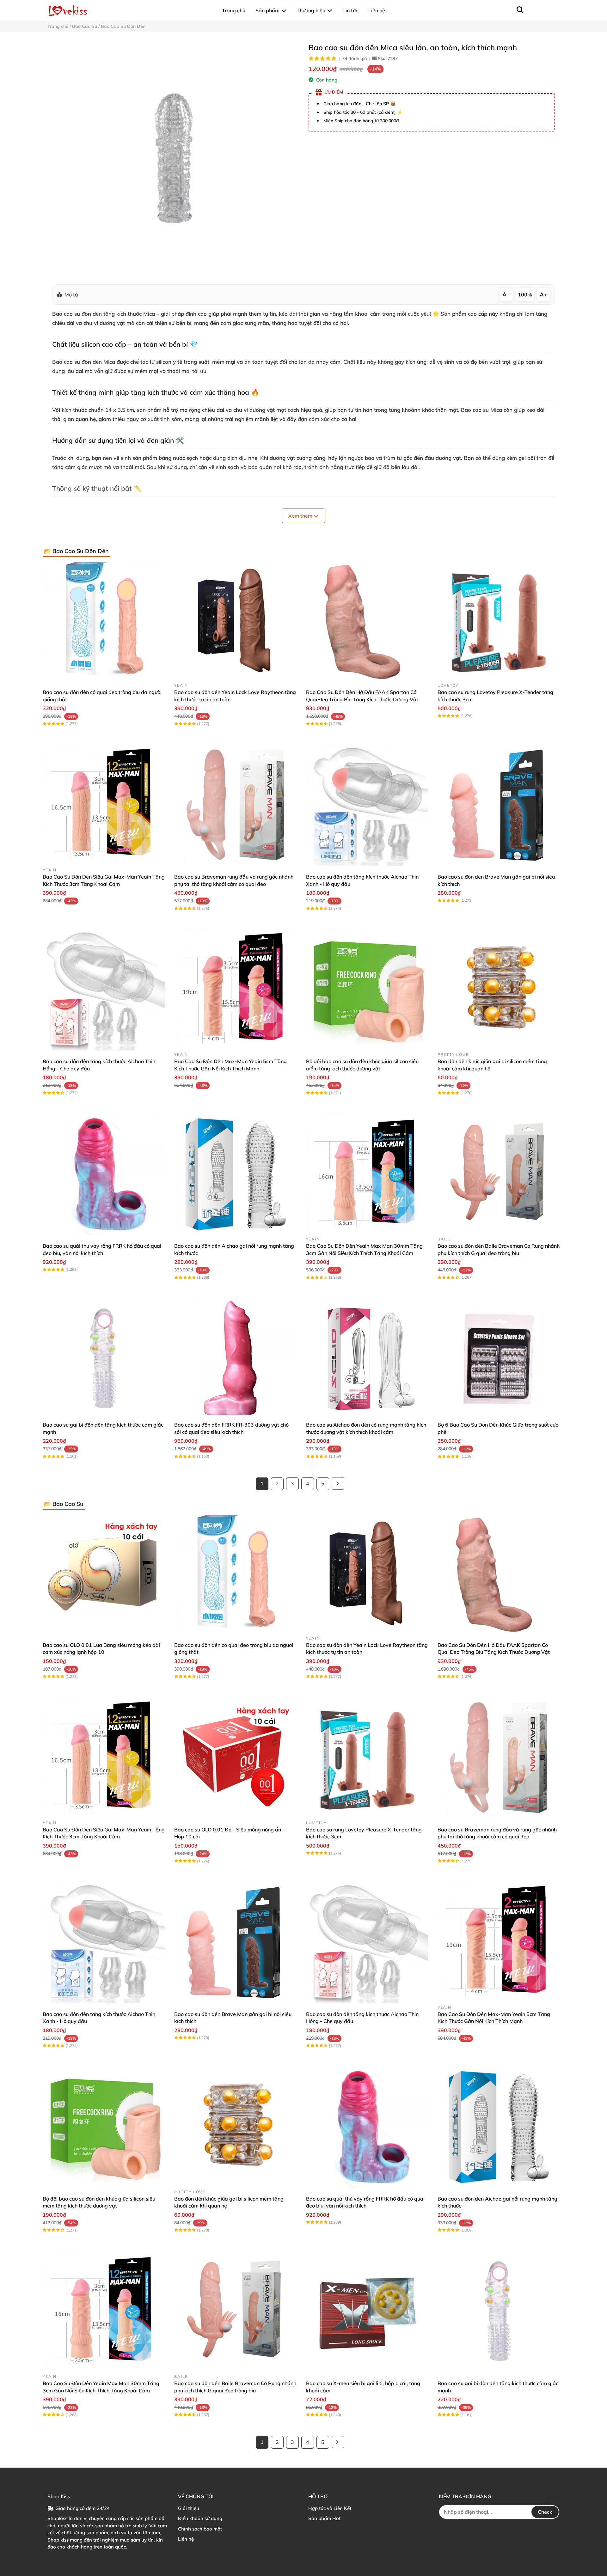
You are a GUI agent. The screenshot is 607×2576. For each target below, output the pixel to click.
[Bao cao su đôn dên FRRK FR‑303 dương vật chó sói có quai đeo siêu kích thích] (235, 1359)
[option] (173, 158)
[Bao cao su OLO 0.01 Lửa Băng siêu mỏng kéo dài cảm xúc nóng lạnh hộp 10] (104, 1573)
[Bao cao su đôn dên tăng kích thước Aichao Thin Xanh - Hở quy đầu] (367, 805)
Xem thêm (301, 516)
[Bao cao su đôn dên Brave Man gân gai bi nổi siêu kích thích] (499, 805)
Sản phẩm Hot (324, 2518)
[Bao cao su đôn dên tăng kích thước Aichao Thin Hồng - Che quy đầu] (104, 990)
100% (525, 295)
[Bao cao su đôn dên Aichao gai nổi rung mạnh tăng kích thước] (235, 1174)
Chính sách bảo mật (200, 2529)
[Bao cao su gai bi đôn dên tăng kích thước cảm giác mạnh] (104, 1359)
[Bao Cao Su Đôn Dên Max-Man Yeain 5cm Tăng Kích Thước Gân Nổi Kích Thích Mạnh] (235, 990)
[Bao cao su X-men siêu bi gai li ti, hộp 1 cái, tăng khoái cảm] (367, 2311)
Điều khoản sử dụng (200, 2518)
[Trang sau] (338, 1483)
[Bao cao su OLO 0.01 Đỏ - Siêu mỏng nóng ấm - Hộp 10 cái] (235, 1758)
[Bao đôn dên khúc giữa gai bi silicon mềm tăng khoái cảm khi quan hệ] (499, 990)
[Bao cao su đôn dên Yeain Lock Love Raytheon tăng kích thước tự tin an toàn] (235, 620)
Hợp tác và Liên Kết (330, 2508)
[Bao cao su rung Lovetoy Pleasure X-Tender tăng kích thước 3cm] (499, 620)
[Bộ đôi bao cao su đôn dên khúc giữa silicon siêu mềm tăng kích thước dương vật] (367, 990)
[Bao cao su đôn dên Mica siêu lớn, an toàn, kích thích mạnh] (173, 158)
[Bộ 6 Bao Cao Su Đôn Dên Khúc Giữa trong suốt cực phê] (499, 1359)
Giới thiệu (189, 2508)
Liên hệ (186, 2539)
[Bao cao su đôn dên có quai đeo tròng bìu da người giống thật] (104, 620)
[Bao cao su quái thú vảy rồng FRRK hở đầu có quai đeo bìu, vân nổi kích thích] (104, 1174)
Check (545, 2512)
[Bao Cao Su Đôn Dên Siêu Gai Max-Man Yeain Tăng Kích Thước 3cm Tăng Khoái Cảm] (104, 805)
